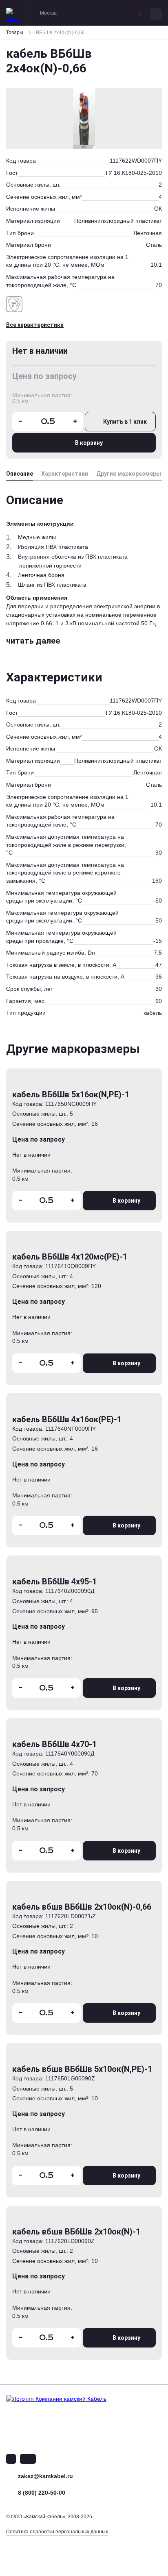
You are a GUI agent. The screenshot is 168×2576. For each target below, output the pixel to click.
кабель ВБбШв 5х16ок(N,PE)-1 (71, 1094)
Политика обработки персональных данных (57, 2532)
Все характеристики (35, 325)
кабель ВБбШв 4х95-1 (54, 1582)
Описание (20, 474)
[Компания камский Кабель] (75, 2414)
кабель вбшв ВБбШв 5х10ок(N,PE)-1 (82, 2069)
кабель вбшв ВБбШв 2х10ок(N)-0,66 (82, 1907)
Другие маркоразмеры (129, 474)
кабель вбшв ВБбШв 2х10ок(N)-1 (76, 2232)
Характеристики (65, 474)
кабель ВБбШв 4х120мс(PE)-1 (70, 1257)
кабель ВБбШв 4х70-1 (54, 1744)
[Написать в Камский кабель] (11, 2459)
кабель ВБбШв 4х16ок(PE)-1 (67, 1419)
